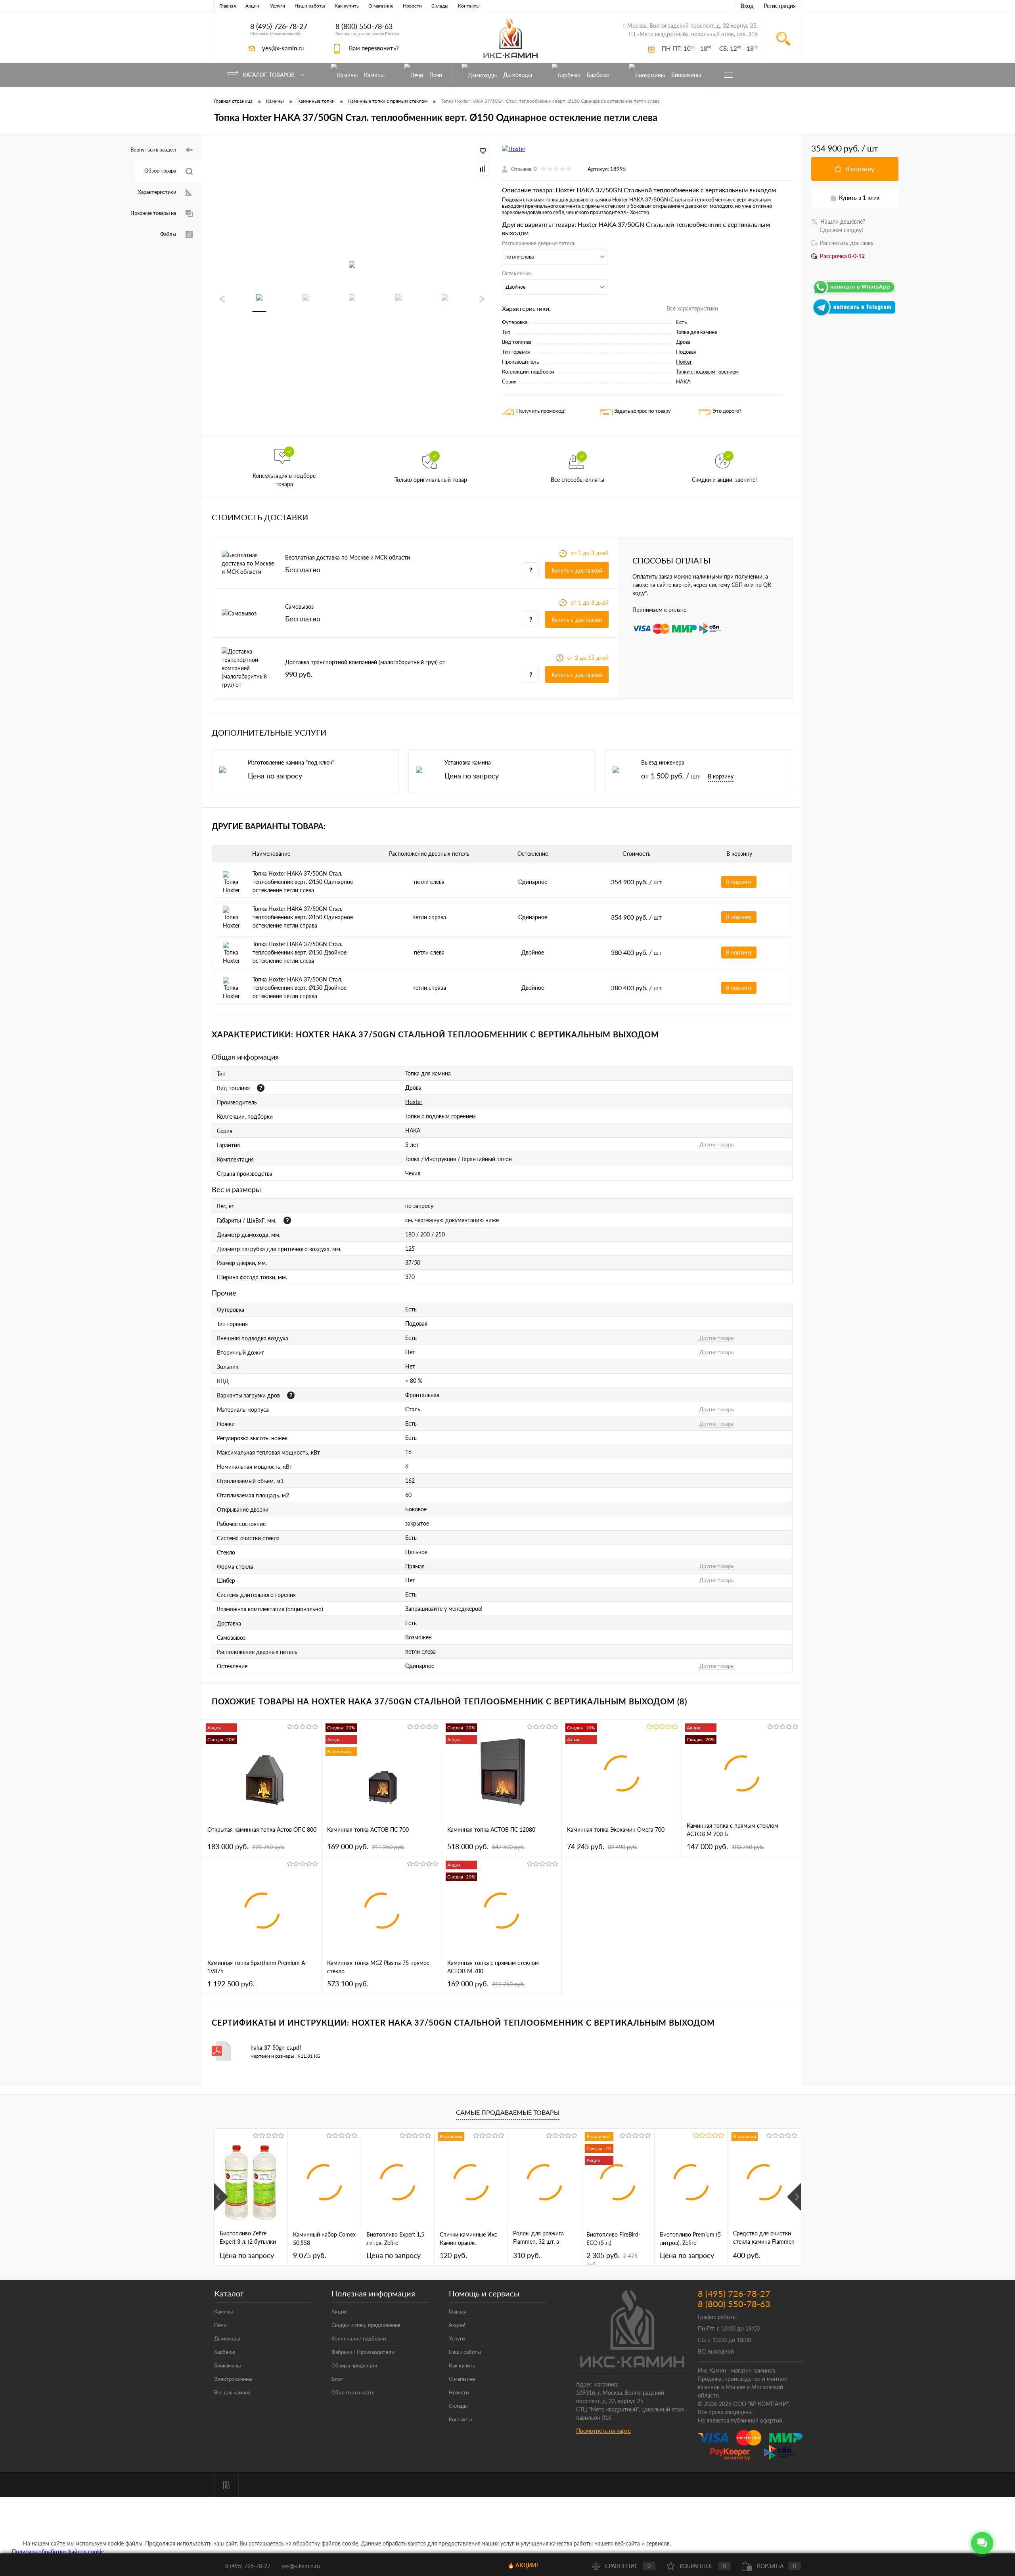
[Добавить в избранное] (483, 151)
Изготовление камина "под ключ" (291, 762)
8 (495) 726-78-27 (279, 26)
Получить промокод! (541, 411)
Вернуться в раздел (153, 149)
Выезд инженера (663, 762)
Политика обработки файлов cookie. (58, 2552)
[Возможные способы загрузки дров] (291, 1395)
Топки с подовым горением (707, 372)
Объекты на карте (353, 2392)
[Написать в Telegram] (855, 314)
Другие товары (717, 1144)
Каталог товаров (269, 75)
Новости (412, 6)
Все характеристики (692, 308)
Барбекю (225, 2352)
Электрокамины (233, 2379)
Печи (220, 2325)
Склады (440, 6)
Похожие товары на (153, 213)
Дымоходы (227, 2338)
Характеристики (157, 192)
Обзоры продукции (354, 2365)
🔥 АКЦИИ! (523, 2565)
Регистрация (780, 6)
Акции (339, 2311)
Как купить (347, 6)
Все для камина (232, 2392)
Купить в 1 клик (859, 198)
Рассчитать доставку (847, 243)
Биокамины (227, 2365)
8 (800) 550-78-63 (364, 26)
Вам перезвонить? (374, 48)
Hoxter (684, 362)
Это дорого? (727, 411)
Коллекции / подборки (359, 2338)
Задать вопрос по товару (643, 411)
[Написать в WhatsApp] (855, 294)
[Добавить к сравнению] (483, 169)
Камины (223, 2311)
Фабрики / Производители (363, 2352)
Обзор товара (160, 171)
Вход (747, 6)
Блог (337, 2379)
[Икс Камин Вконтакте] (226, 2485)
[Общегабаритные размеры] (287, 1220)
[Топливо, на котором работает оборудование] (261, 1088)
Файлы (168, 234)
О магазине (381, 6)
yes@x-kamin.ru (283, 48)
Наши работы (310, 6)
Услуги (278, 6)
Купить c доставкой (577, 570)
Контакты (469, 6)
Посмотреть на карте (603, 2431)
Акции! (253, 6)
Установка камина (468, 762)
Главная (228, 6)
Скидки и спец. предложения (366, 2325)
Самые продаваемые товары (508, 2112)
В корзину (721, 776)
